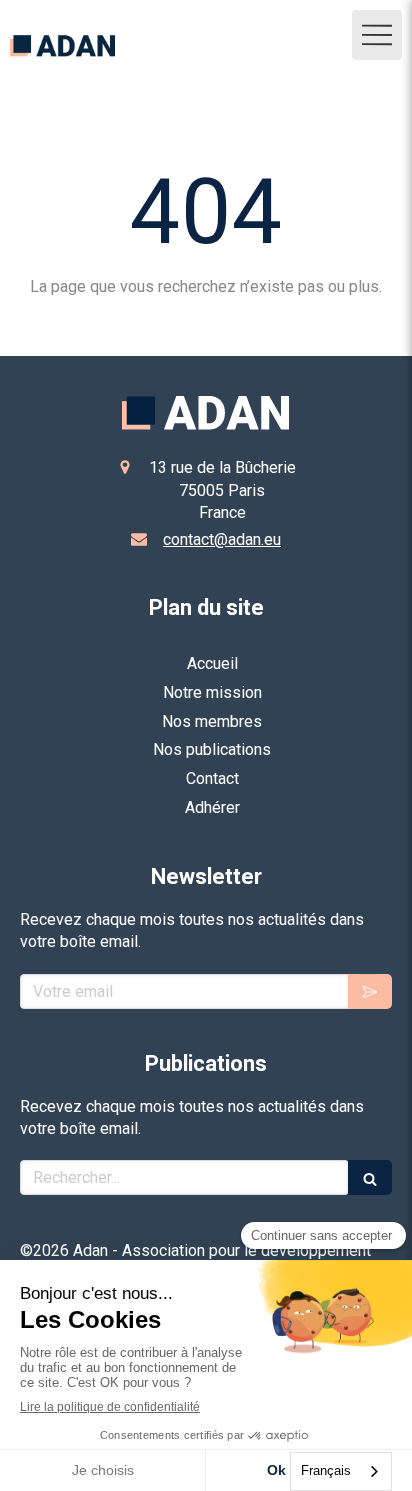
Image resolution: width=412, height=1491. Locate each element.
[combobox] (341, 1471)
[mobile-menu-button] (377, 35)
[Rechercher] (370, 1177)
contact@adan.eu (222, 539)
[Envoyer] (370, 991)
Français (326, 1470)
